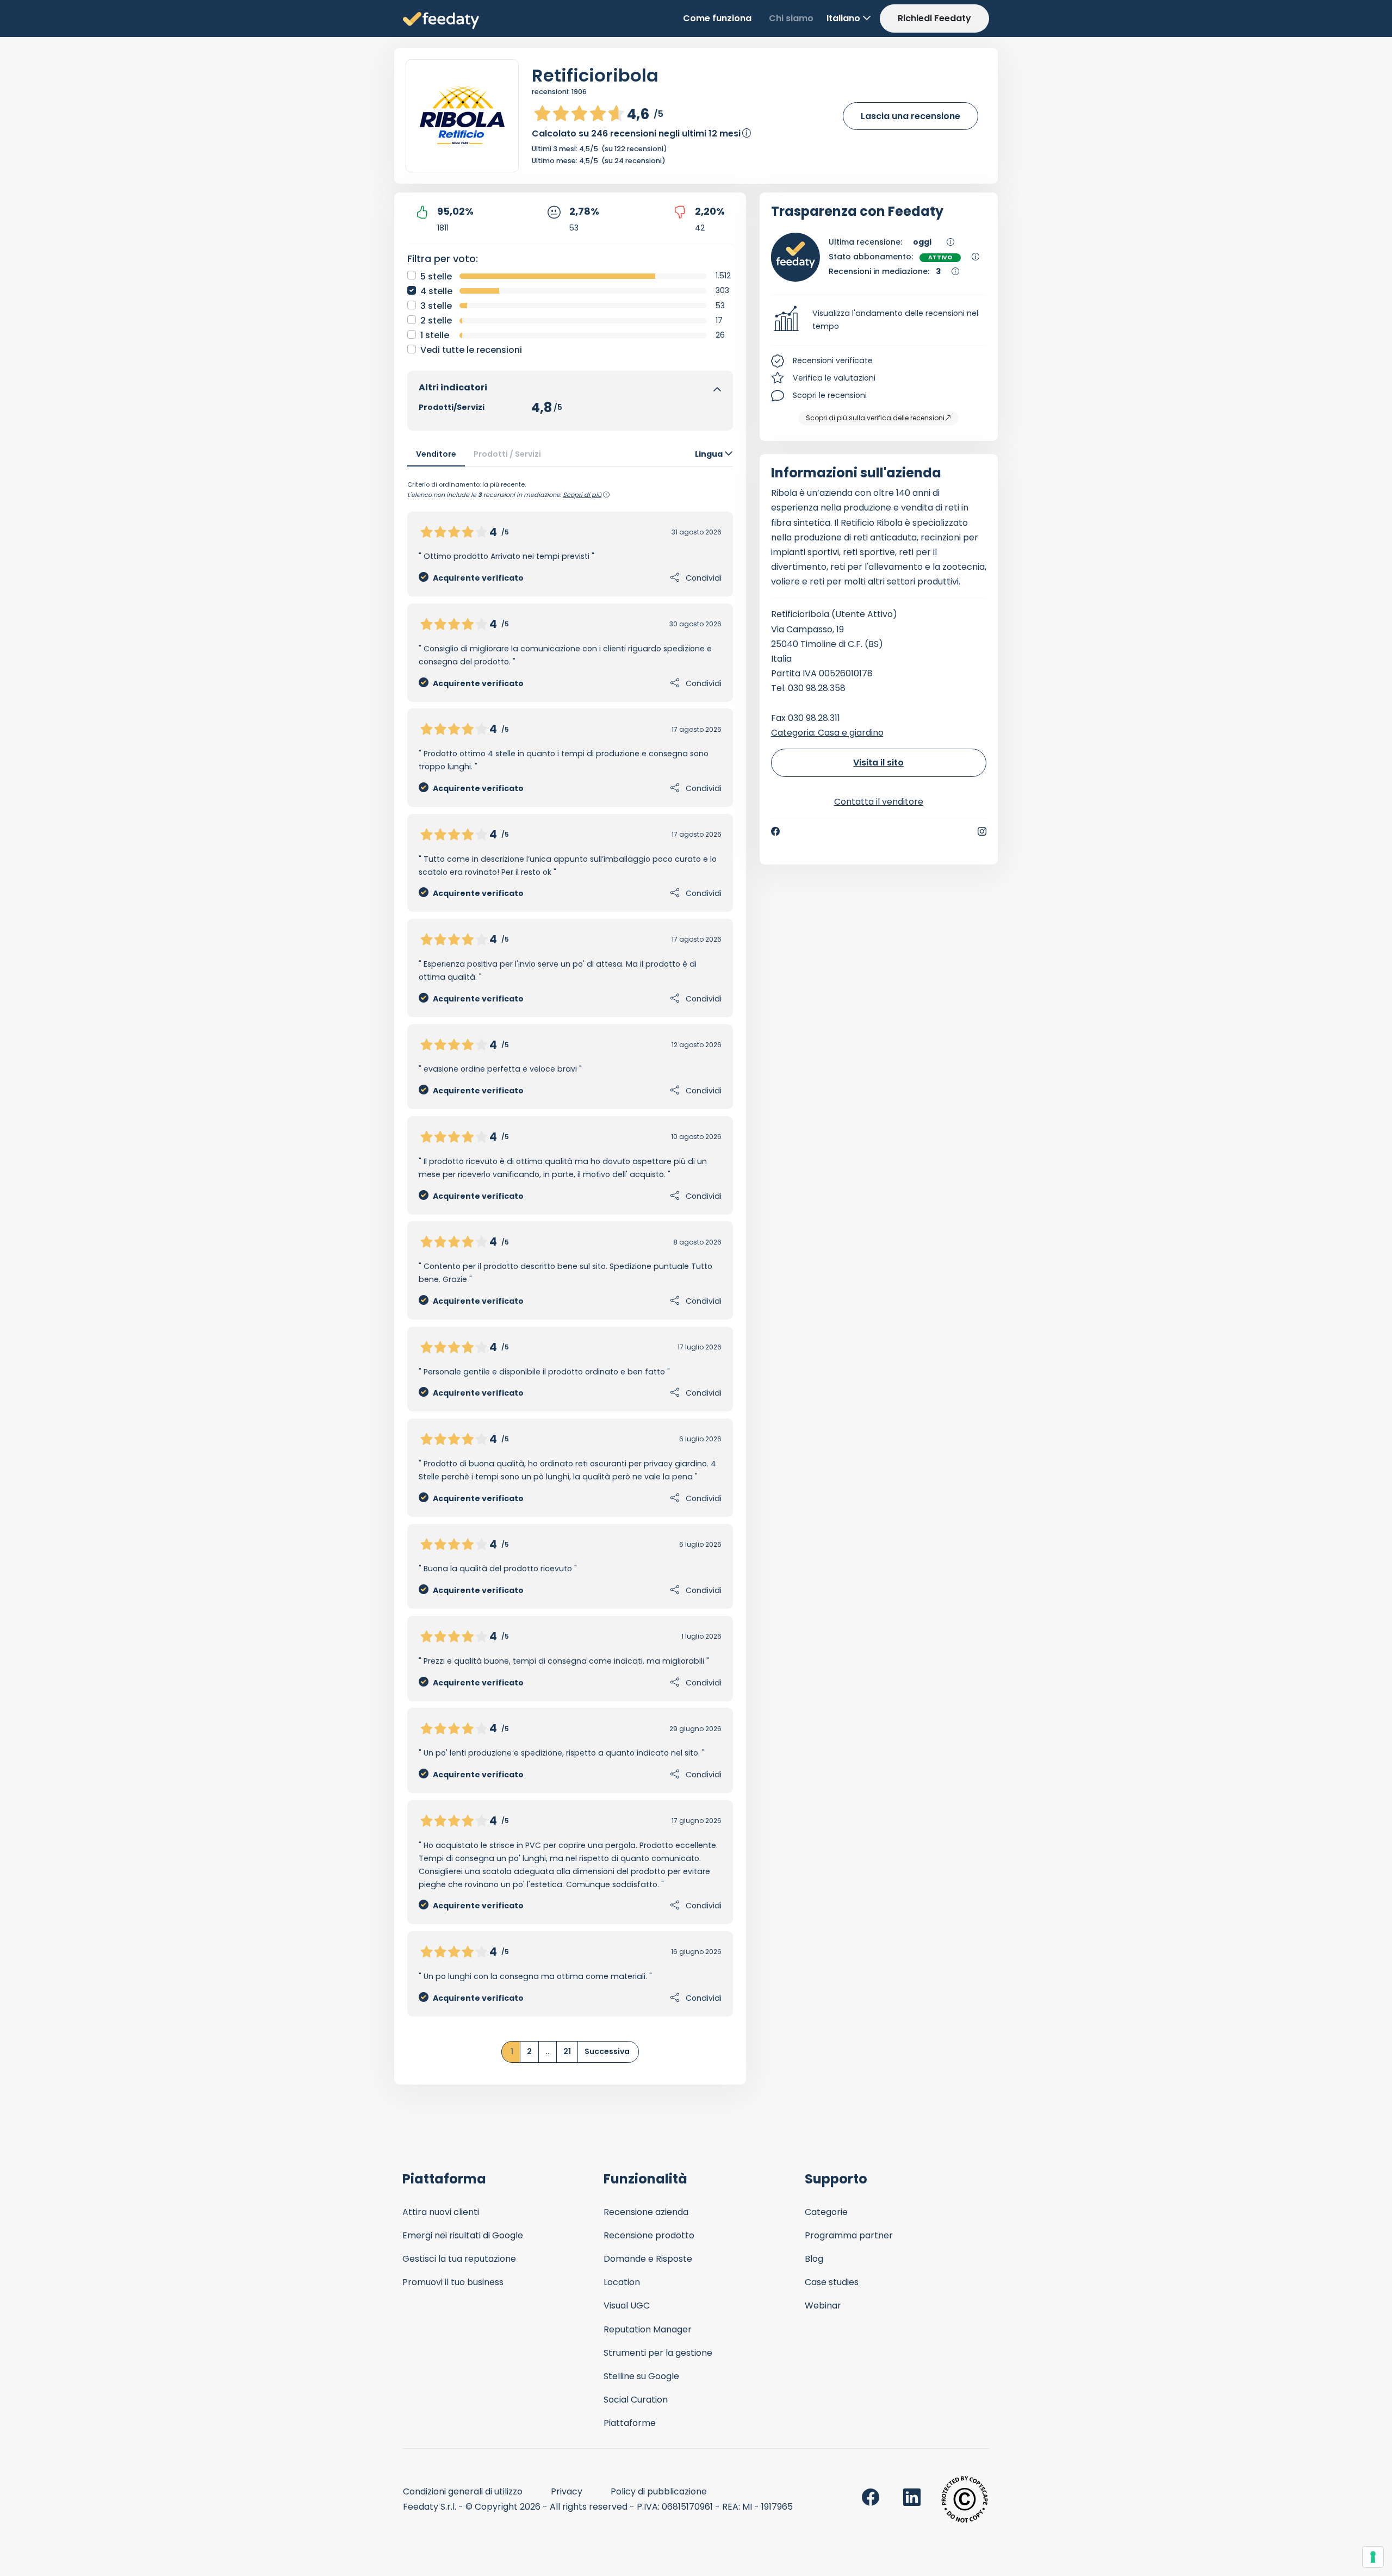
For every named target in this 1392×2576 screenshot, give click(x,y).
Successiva (607, 2051)
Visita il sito (878, 763)
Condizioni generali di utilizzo (463, 2491)
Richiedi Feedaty (934, 18)
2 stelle (436, 321)
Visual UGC (627, 2306)
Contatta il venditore (879, 802)
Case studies (832, 2282)
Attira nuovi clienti (441, 2212)
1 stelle (435, 335)
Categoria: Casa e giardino (827, 733)
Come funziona (717, 18)
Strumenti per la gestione (658, 2353)
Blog (814, 2259)
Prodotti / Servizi (507, 454)
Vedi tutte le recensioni (471, 350)
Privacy (567, 2491)
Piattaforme (630, 2423)
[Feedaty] (441, 21)
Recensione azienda (646, 2212)
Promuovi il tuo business (453, 2282)
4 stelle (436, 291)
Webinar (823, 2306)
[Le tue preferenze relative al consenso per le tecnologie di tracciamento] (1373, 2557)
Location (622, 2282)
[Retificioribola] (462, 116)
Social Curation (636, 2400)
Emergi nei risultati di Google (463, 2235)
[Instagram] (982, 831)
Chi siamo (791, 18)
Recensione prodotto (649, 2235)
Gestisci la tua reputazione (459, 2259)
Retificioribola (595, 75)
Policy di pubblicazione (659, 2491)
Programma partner (849, 2235)
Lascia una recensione (911, 116)
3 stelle (436, 306)
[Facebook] (775, 831)
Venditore (436, 454)
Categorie (826, 2212)
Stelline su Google (641, 2376)
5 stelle (436, 276)
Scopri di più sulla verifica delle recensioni (875, 418)
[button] (879, 320)
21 (567, 2051)
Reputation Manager (648, 2329)
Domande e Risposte (648, 2259)
